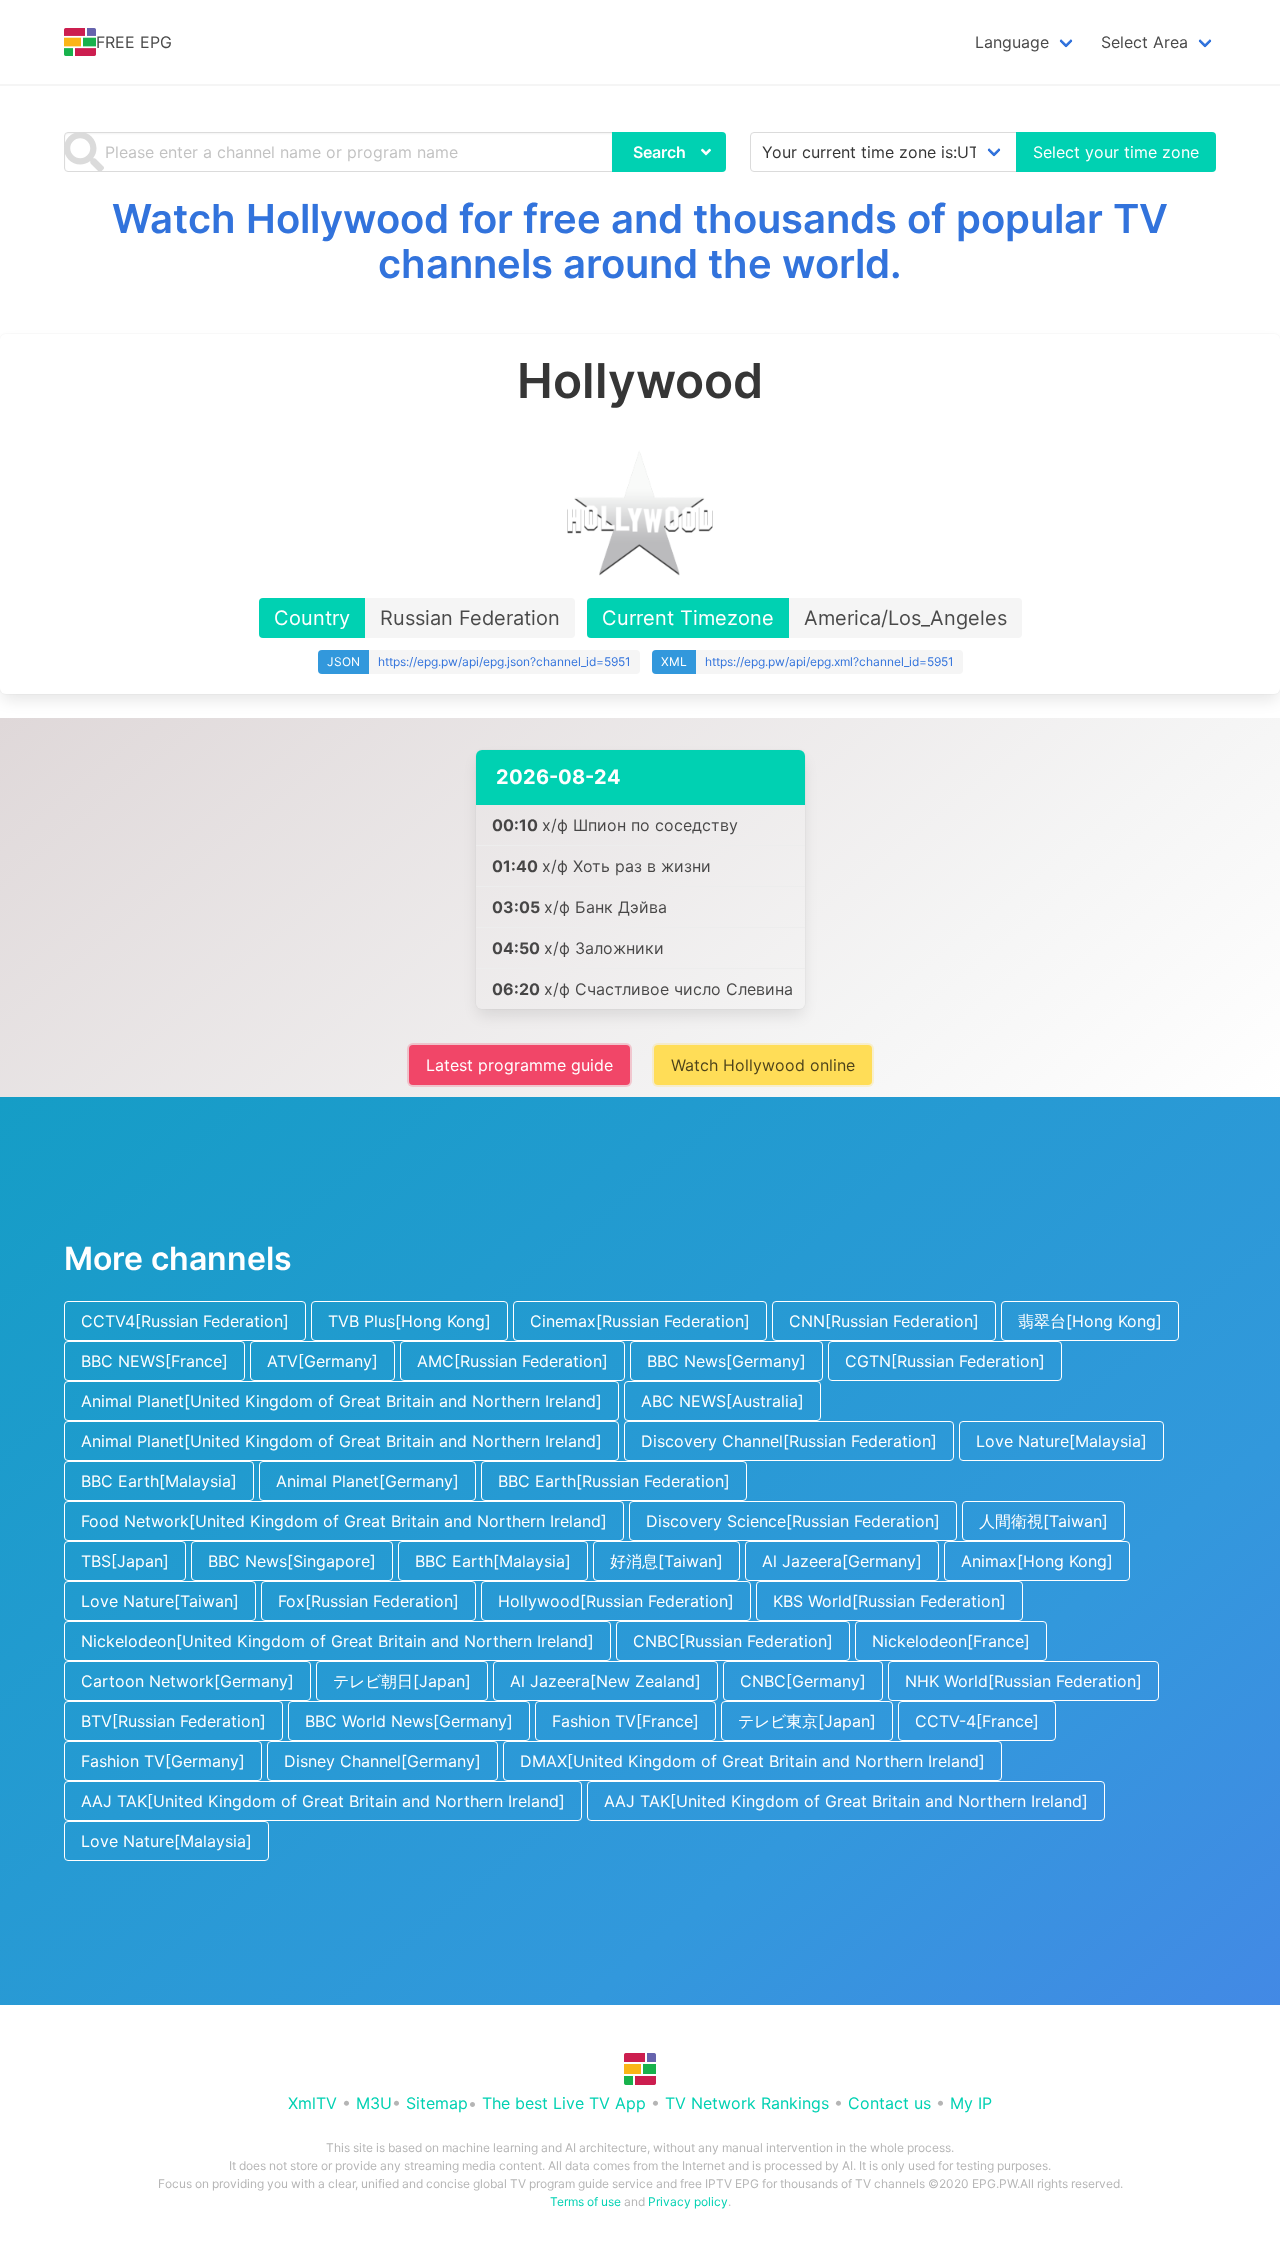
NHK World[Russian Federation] (1023, 1681)
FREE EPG (134, 42)
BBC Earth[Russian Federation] (614, 1481)
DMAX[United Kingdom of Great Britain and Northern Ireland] (752, 1761)
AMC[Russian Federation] (512, 1361)
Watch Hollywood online (763, 1065)
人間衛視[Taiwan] (1043, 1521)
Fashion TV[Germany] (163, 1761)
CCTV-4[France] (977, 1721)
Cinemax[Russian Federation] (640, 1321)
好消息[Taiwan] (666, 1561)
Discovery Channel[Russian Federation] (789, 1441)
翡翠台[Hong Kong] (1090, 1321)
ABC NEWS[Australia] (722, 1401)
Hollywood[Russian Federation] (616, 1601)
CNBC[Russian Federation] (733, 1641)
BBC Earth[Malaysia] (159, 1481)
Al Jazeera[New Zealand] (605, 1681)
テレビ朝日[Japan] (402, 1681)
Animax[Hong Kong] (1037, 1561)
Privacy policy (688, 2201)
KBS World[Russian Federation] (889, 1601)
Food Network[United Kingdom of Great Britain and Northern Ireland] (344, 1521)
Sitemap (437, 2103)
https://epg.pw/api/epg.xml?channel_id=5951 (829, 661)
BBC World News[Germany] (409, 1721)
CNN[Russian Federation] (884, 1321)
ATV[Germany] (322, 1361)
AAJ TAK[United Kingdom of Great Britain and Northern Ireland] (323, 1801)
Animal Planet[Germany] (367, 1481)
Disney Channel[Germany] (382, 1761)
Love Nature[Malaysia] (1061, 1441)
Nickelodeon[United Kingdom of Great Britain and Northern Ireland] (337, 1641)
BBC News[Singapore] (292, 1561)
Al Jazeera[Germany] (842, 1561)
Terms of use (585, 2201)
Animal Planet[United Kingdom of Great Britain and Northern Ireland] (341, 1401)
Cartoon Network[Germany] (187, 1681)
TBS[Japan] (125, 1561)
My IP (971, 2103)
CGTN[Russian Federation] (945, 1361)
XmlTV (312, 2103)
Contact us (889, 2103)
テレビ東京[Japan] (807, 1721)
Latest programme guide (519, 1065)
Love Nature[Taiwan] (160, 1601)
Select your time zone (1116, 152)
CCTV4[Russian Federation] (185, 1321)
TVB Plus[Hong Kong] (409, 1321)
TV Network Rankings (747, 2103)
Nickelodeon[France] (951, 1641)
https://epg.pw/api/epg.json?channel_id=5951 (504, 661)
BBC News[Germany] (726, 1361)
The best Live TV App (564, 2103)
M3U (374, 2103)
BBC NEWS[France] (154, 1361)
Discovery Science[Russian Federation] (793, 1521)
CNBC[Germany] (803, 1681)
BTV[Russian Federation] (173, 1721)
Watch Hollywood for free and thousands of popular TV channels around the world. (640, 241)
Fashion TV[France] (625, 1721)
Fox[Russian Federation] (368, 1601)
